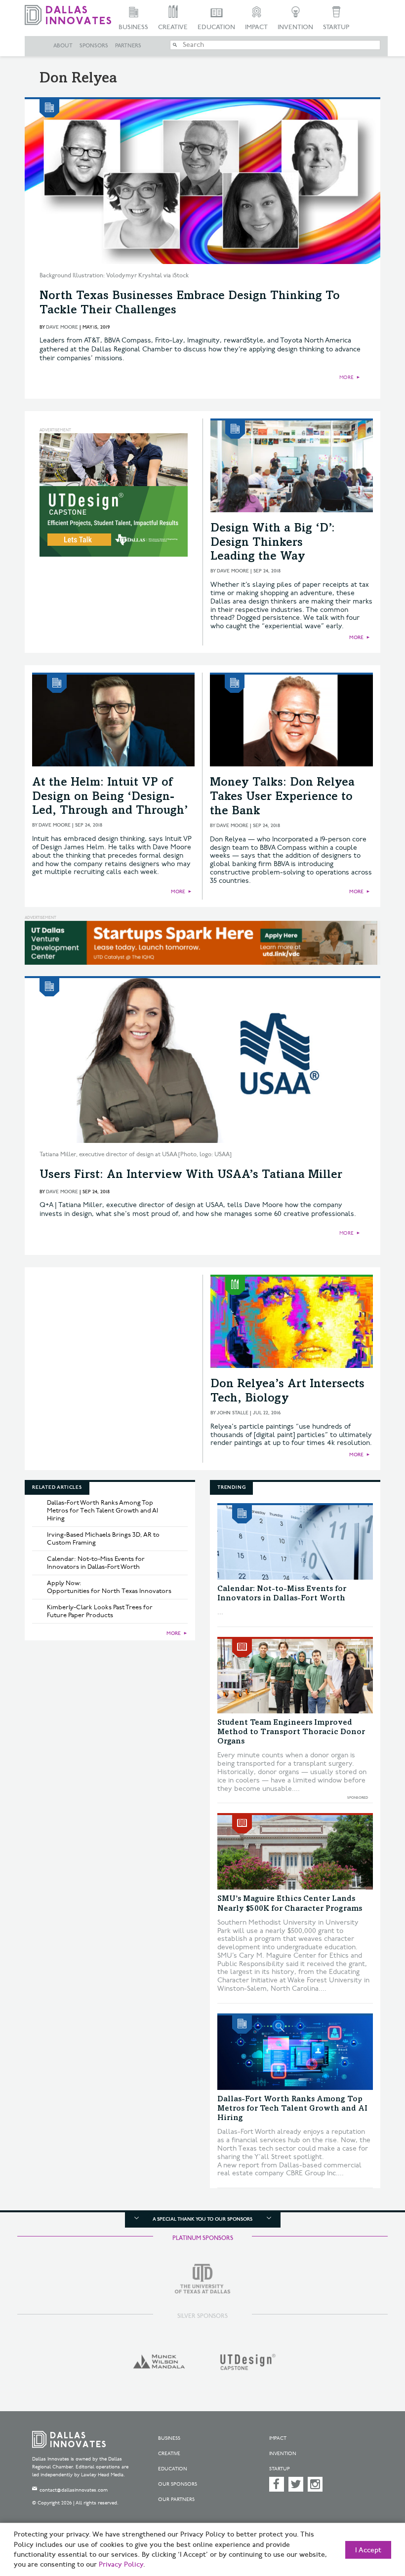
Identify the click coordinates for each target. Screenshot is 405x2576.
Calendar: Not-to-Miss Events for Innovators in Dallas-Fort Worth (96, 1563)
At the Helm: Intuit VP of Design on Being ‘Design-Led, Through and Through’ (110, 797)
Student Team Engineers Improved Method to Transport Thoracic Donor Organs (291, 1732)
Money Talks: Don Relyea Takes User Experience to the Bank (282, 797)
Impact (256, 27)
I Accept (368, 2550)
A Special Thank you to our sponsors (202, 2219)
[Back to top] (373, 2521)
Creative (173, 27)
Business (133, 27)
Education (216, 27)
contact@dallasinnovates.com (74, 2490)
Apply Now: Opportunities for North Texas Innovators (109, 1587)
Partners (128, 46)
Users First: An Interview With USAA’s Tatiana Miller (191, 1175)
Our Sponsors (178, 2484)
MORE (346, 378)
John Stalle (233, 1413)
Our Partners (176, 2500)
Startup (336, 27)
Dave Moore (62, 327)
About (63, 46)
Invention (295, 27)
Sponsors (94, 46)
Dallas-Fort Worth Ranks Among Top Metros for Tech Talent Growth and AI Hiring (102, 1511)
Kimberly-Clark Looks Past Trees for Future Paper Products (100, 1611)
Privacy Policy (121, 2565)
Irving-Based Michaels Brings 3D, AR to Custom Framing (103, 1539)
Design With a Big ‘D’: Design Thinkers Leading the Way (273, 543)
